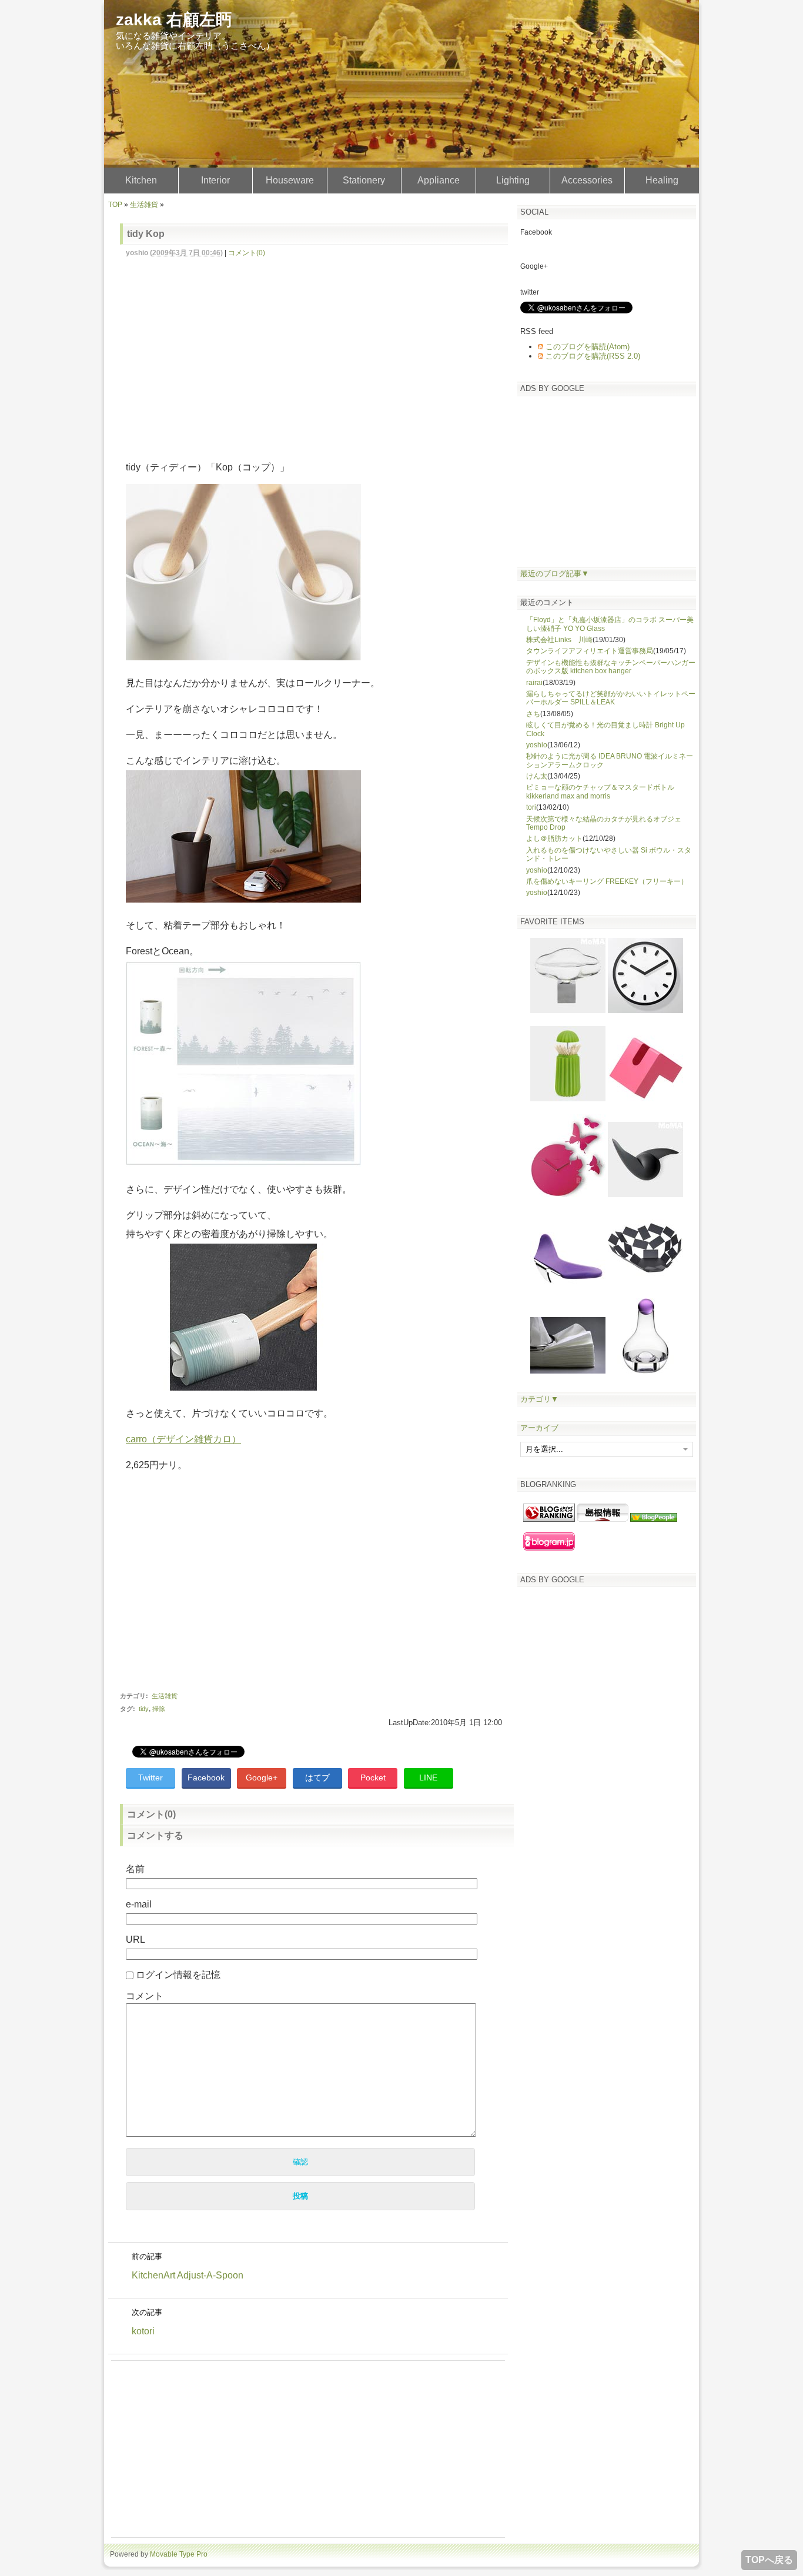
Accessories (587, 180)
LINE (428, 1778)
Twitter (150, 1778)
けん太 (537, 776)
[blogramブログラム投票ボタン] (549, 1548)
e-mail (139, 1904)
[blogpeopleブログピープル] (654, 1519)
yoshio (537, 745)
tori (531, 807)
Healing (662, 180)
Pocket (373, 1778)
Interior (215, 180)
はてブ (317, 1778)
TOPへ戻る (769, 2560)
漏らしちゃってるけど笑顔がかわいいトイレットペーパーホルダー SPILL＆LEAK (611, 698)
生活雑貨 (144, 205)
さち (533, 714)
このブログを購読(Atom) (588, 347)
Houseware (290, 180)
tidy (144, 1709)
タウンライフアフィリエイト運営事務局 (590, 651)
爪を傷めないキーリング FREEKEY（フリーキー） (607, 881)
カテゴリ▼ (539, 1399)
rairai (534, 683)
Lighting (513, 180)
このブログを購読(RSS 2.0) (593, 356)
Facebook (206, 1778)
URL (135, 1939)
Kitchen (141, 180)
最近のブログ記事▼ (555, 574)
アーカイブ (539, 1428)
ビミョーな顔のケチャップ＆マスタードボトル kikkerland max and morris (600, 791)
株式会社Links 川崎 (559, 640)
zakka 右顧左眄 (174, 20)
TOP (115, 205)
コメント (145, 1996)
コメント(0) (247, 253)
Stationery (364, 180)
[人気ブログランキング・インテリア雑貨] (549, 1519)
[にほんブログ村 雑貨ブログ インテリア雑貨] (603, 1519)
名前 (135, 1869)
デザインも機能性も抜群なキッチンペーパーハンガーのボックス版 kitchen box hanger (611, 667)
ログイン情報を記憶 (178, 1975)
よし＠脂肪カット (554, 838)
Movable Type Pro (179, 2554)
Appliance (439, 180)
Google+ (262, 1778)
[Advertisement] (320, 352)
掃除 (159, 1709)
